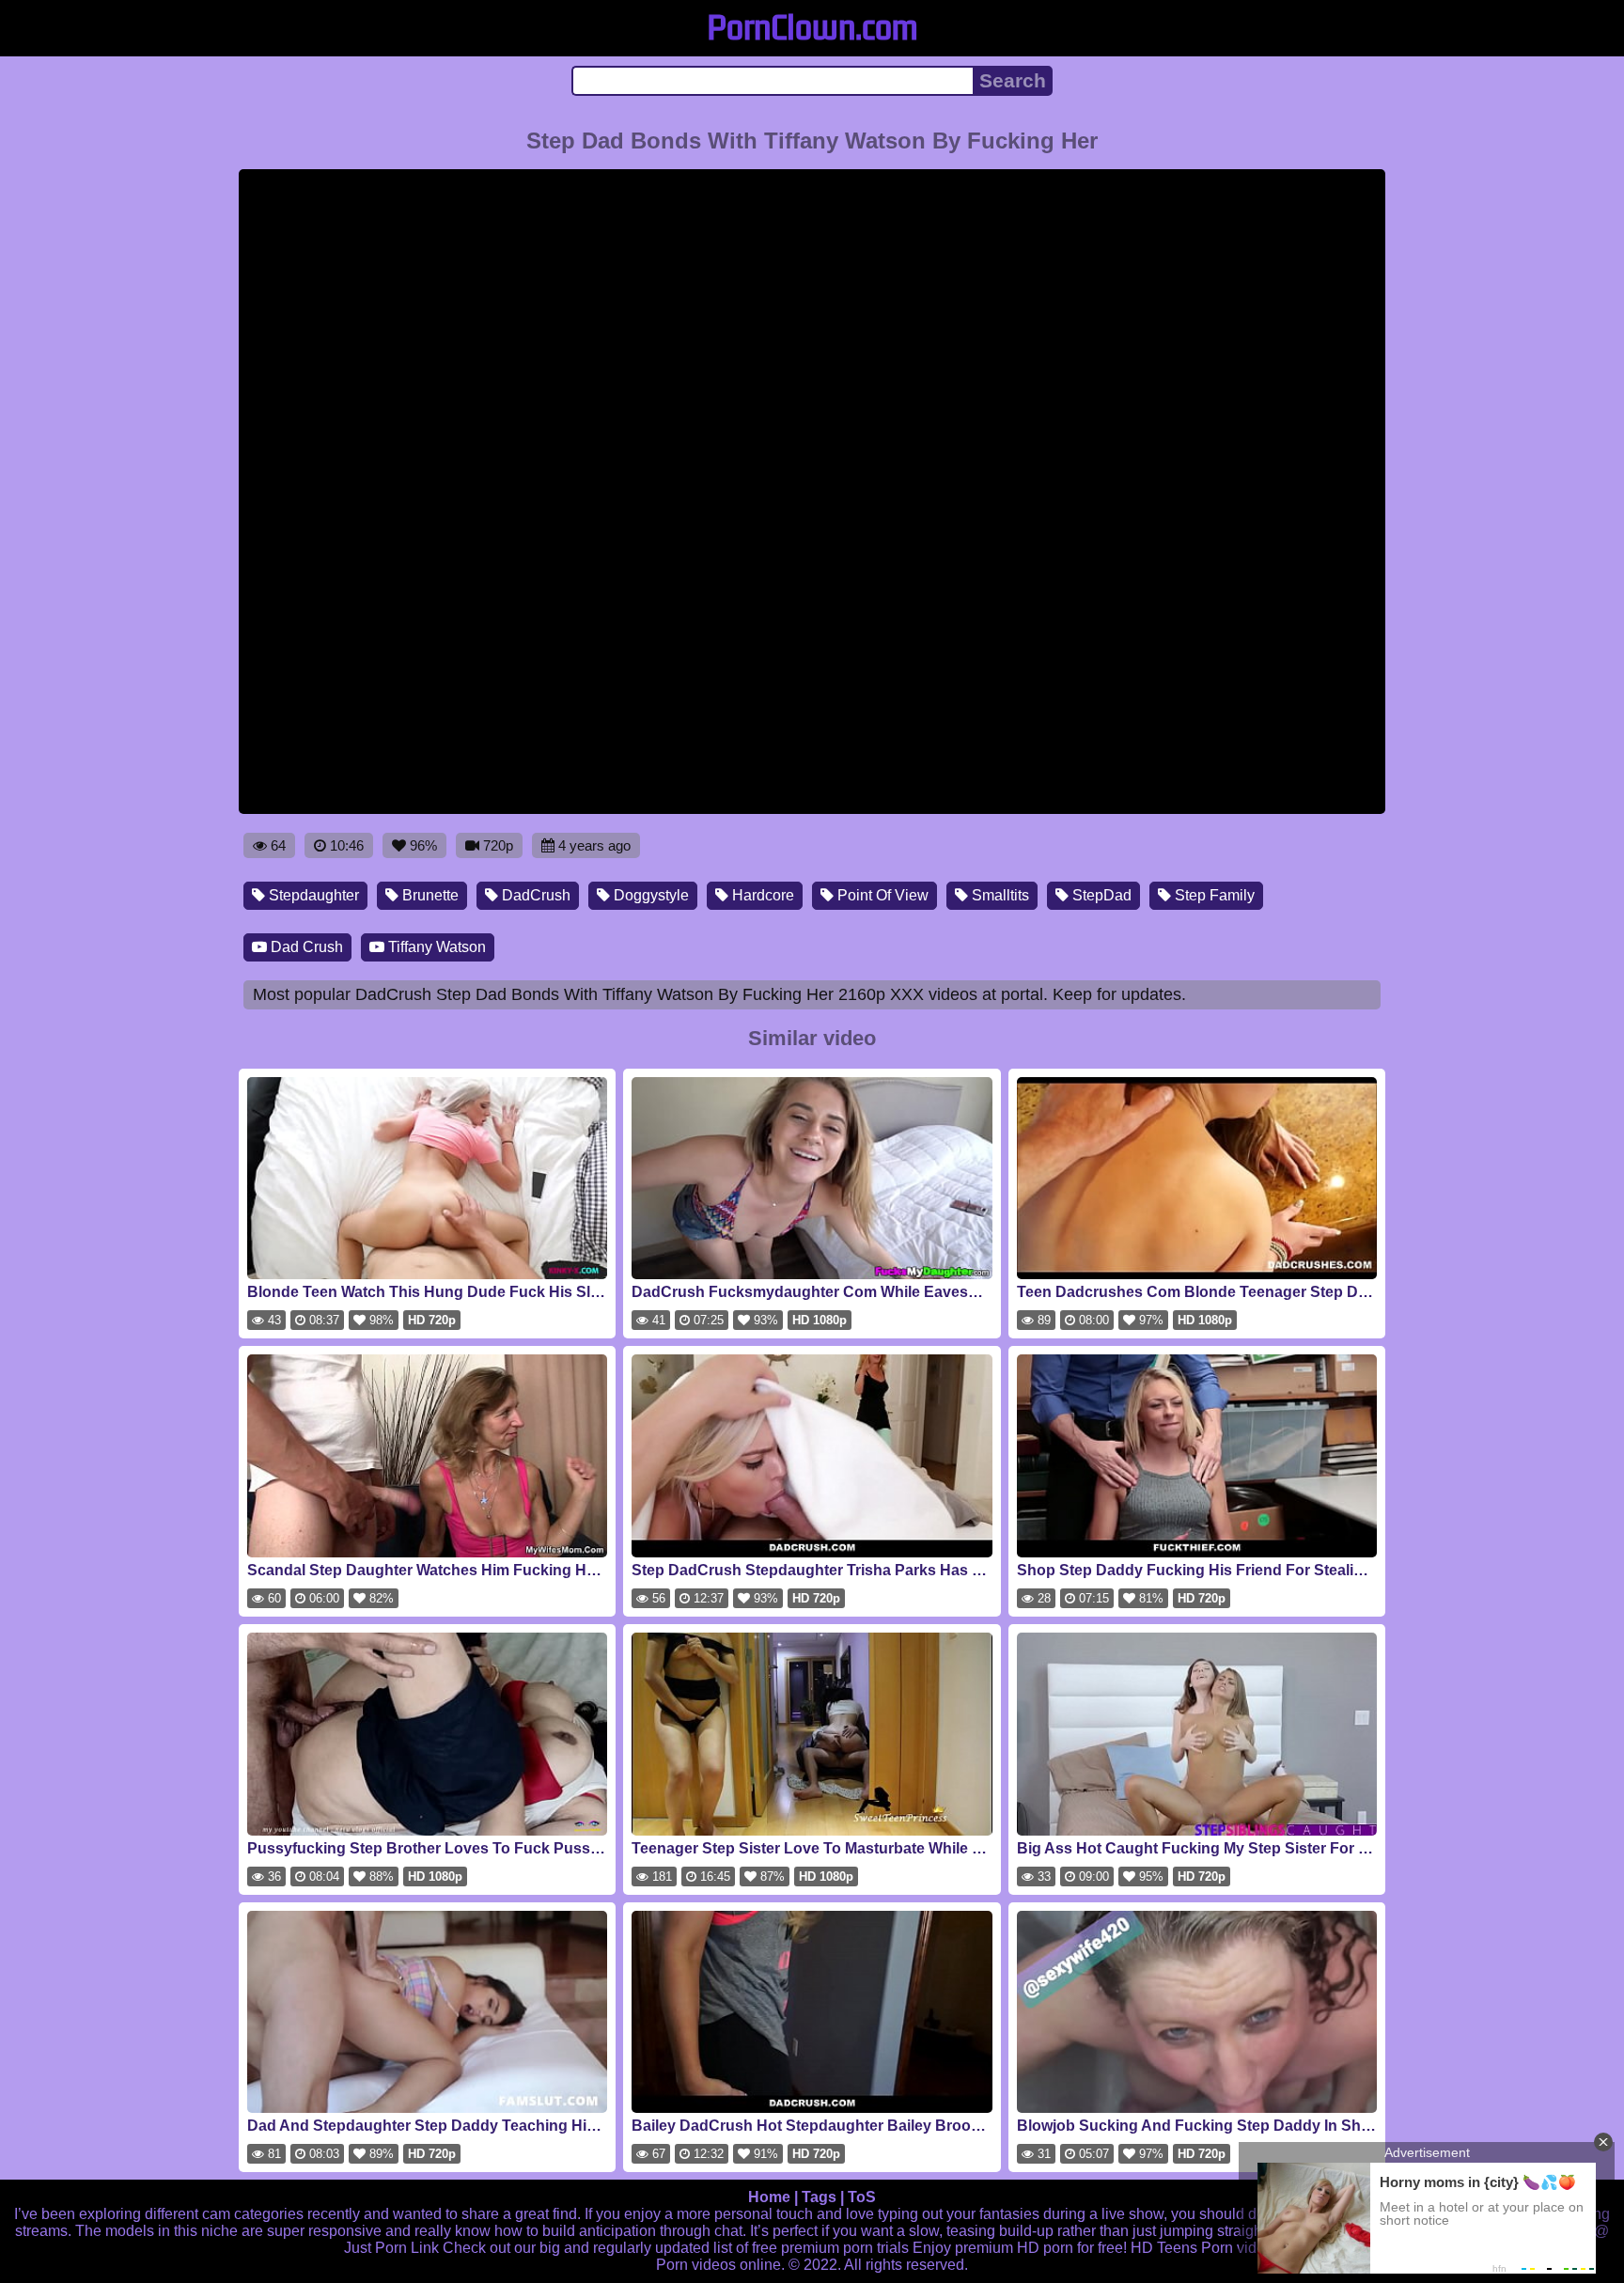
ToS (862, 2197)
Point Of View (881, 895)
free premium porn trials (830, 2248)
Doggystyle (649, 895)
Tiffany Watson (435, 947)
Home (769, 2197)
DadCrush (534, 895)
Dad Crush (305, 947)
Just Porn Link (391, 2248)
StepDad (1100, 895)
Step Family (1213, 895)
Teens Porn (1195, 2248)
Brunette (429, 895)
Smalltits (999, 895)
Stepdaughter (312, 895)
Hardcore (761, 895)
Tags (819, 2197)
